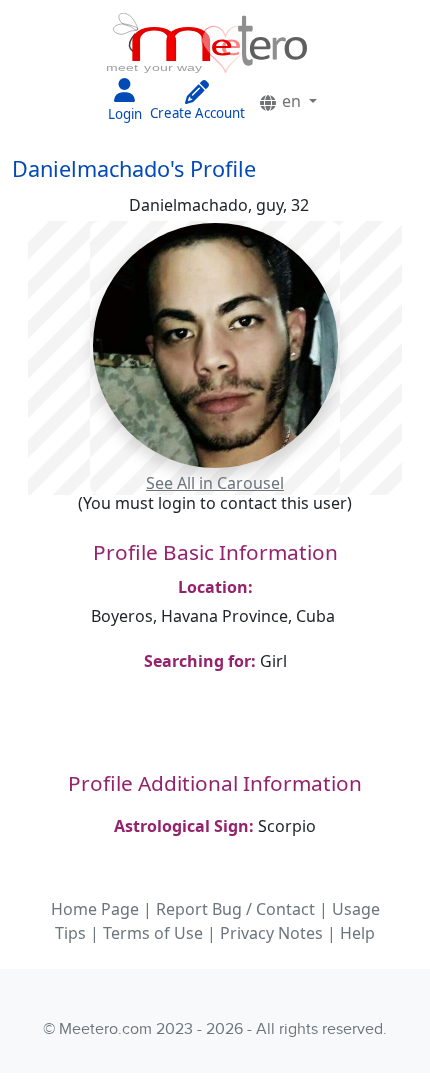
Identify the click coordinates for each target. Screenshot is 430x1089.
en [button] (291, 101)
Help (357, 933)
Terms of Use (153, 933)
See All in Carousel (215, 483)
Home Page (95, 909)
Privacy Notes (271, 933)
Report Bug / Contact (235, 909)
